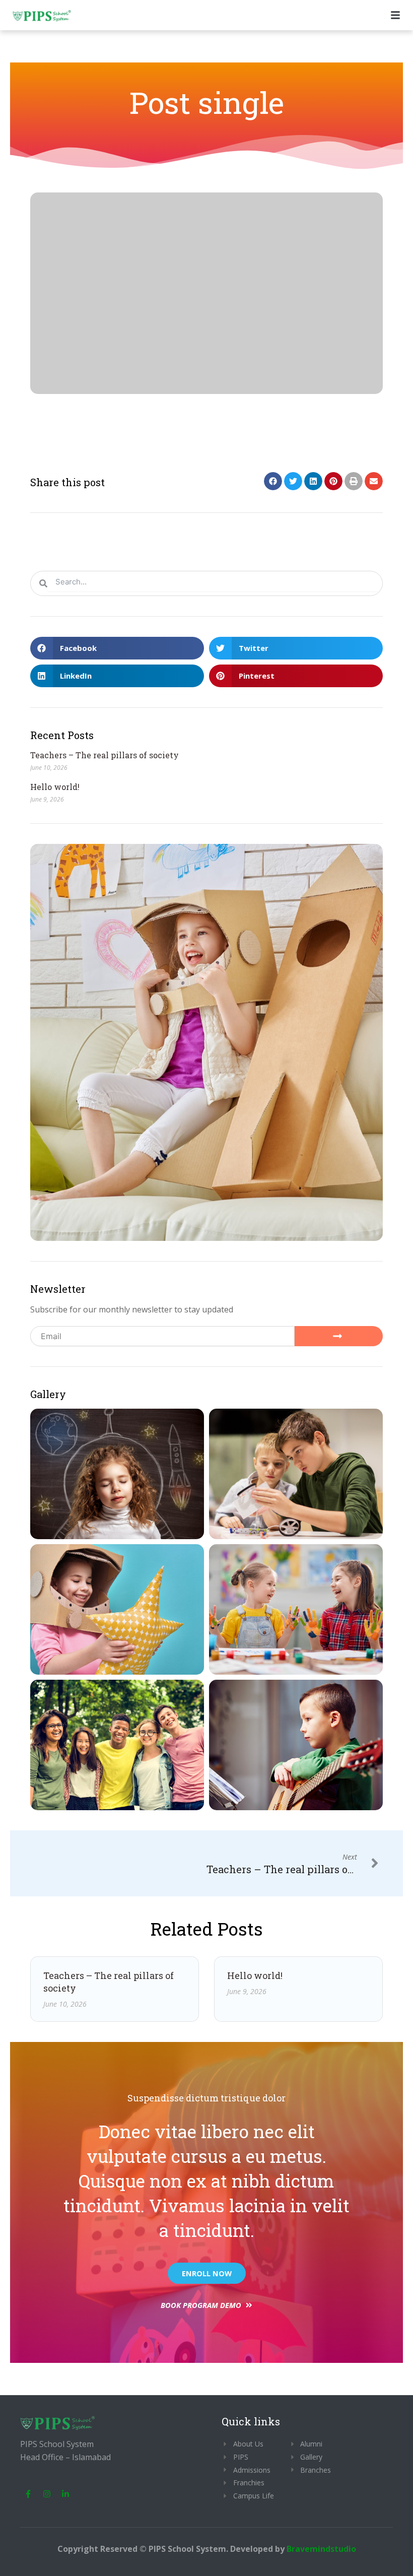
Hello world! (55, 787)
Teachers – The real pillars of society (105, 755)
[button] (273, 481)
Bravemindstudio (321, 2549)
